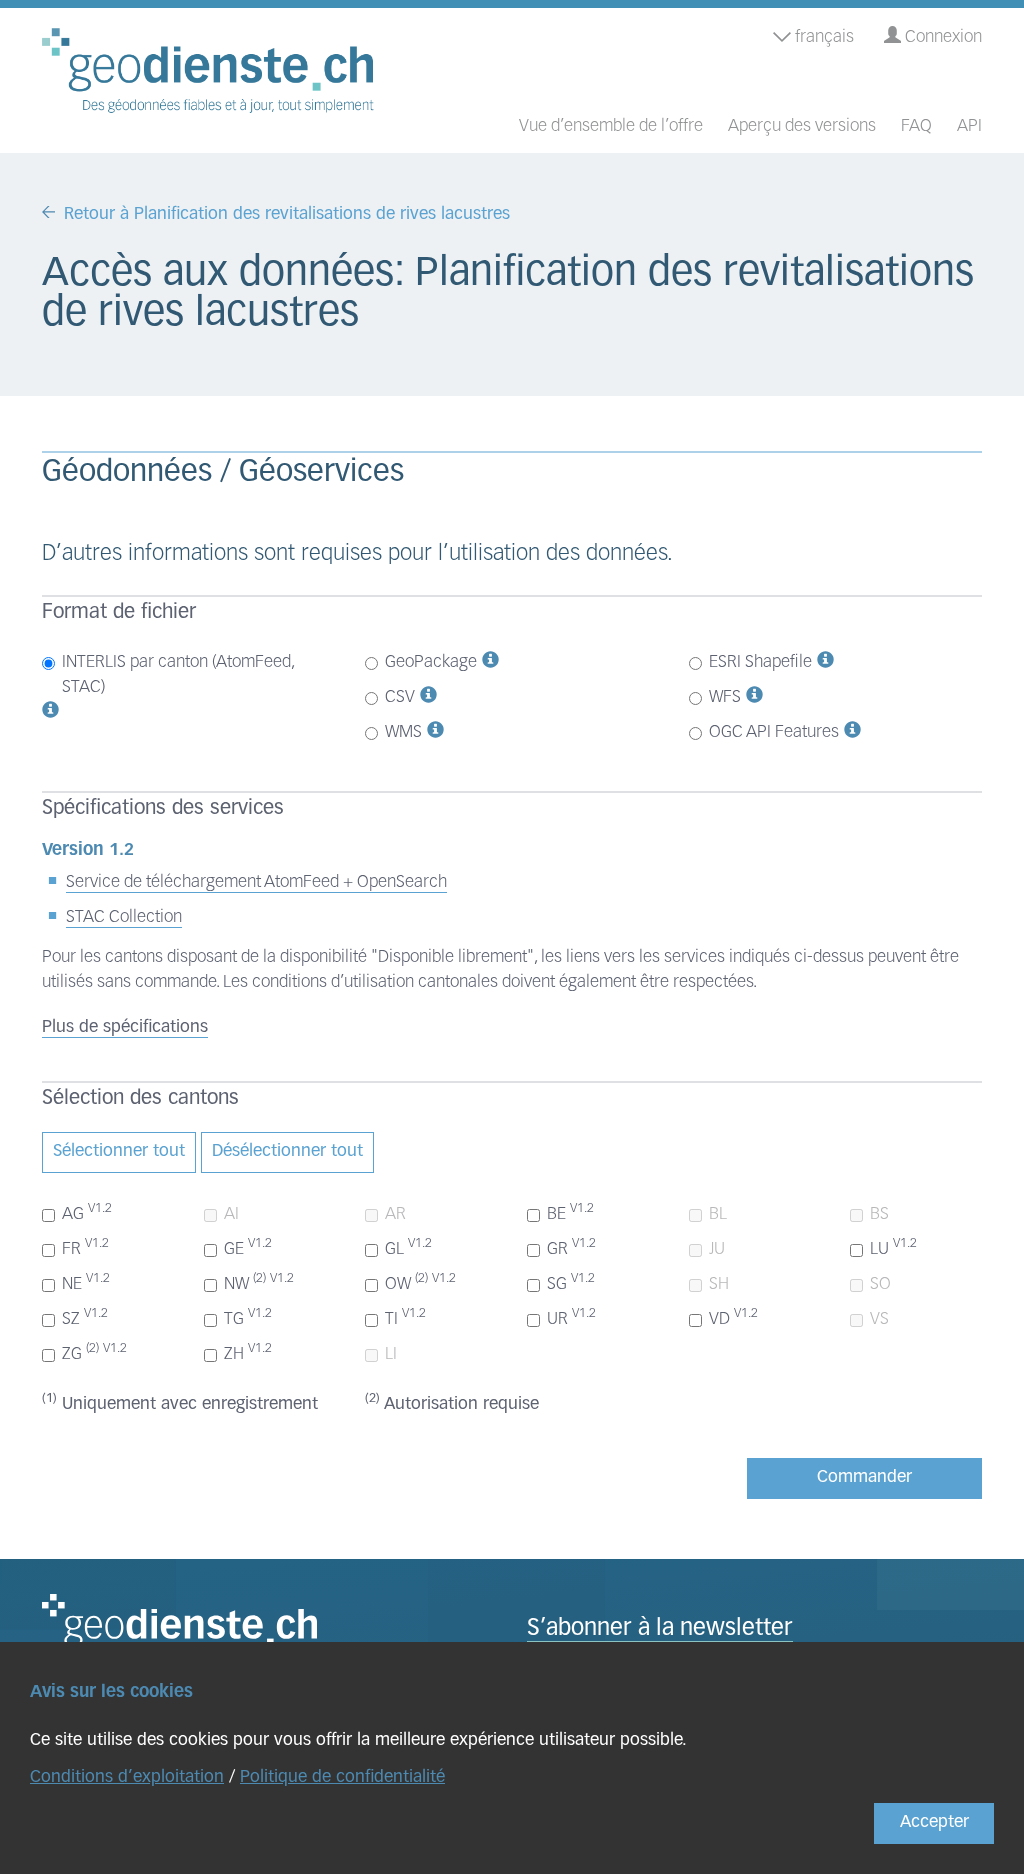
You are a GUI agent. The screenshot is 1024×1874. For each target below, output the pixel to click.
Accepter (934, 1822)
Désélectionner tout (287, 1151)
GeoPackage (431, 662)
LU (893, 1248)
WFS (725, 697)
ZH (248, 1353)
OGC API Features (774, 732)
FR (85, 1248)
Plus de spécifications (125, 1027)
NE (86, 1283)
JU (717, 1249)
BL (718, 1214)
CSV (400, 697)
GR (571, 1248)
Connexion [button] (941, 37)
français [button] (822, 37)
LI (391, 1354)
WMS (403, 732)
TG (248, 1318)
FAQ (916, 126)
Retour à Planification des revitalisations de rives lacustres (287, 214)
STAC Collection (124, 917)
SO (880, 1284)
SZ (85, 1318)
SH (719, 1284)
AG (87, 1213)
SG (571, 1283)
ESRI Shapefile (760, 662)
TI (405, 1318)
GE (248, 1248)
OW (420, 1283)
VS (879, 1319)
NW (259, 1283)
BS (879, 1214)
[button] (50, 712)
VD (733, 1318)
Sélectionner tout (119, 1151)
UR (571, 1318)
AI (231, 1214)
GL (408, 1248)
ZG (94, 1353)
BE (570, 1213)
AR (395, 1214)
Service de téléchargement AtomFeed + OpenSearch (256, 882)
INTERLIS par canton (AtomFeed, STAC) (178, 675)
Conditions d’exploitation (127, 1777)
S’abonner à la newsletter (660, 1629)
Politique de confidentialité (342, 1777)
